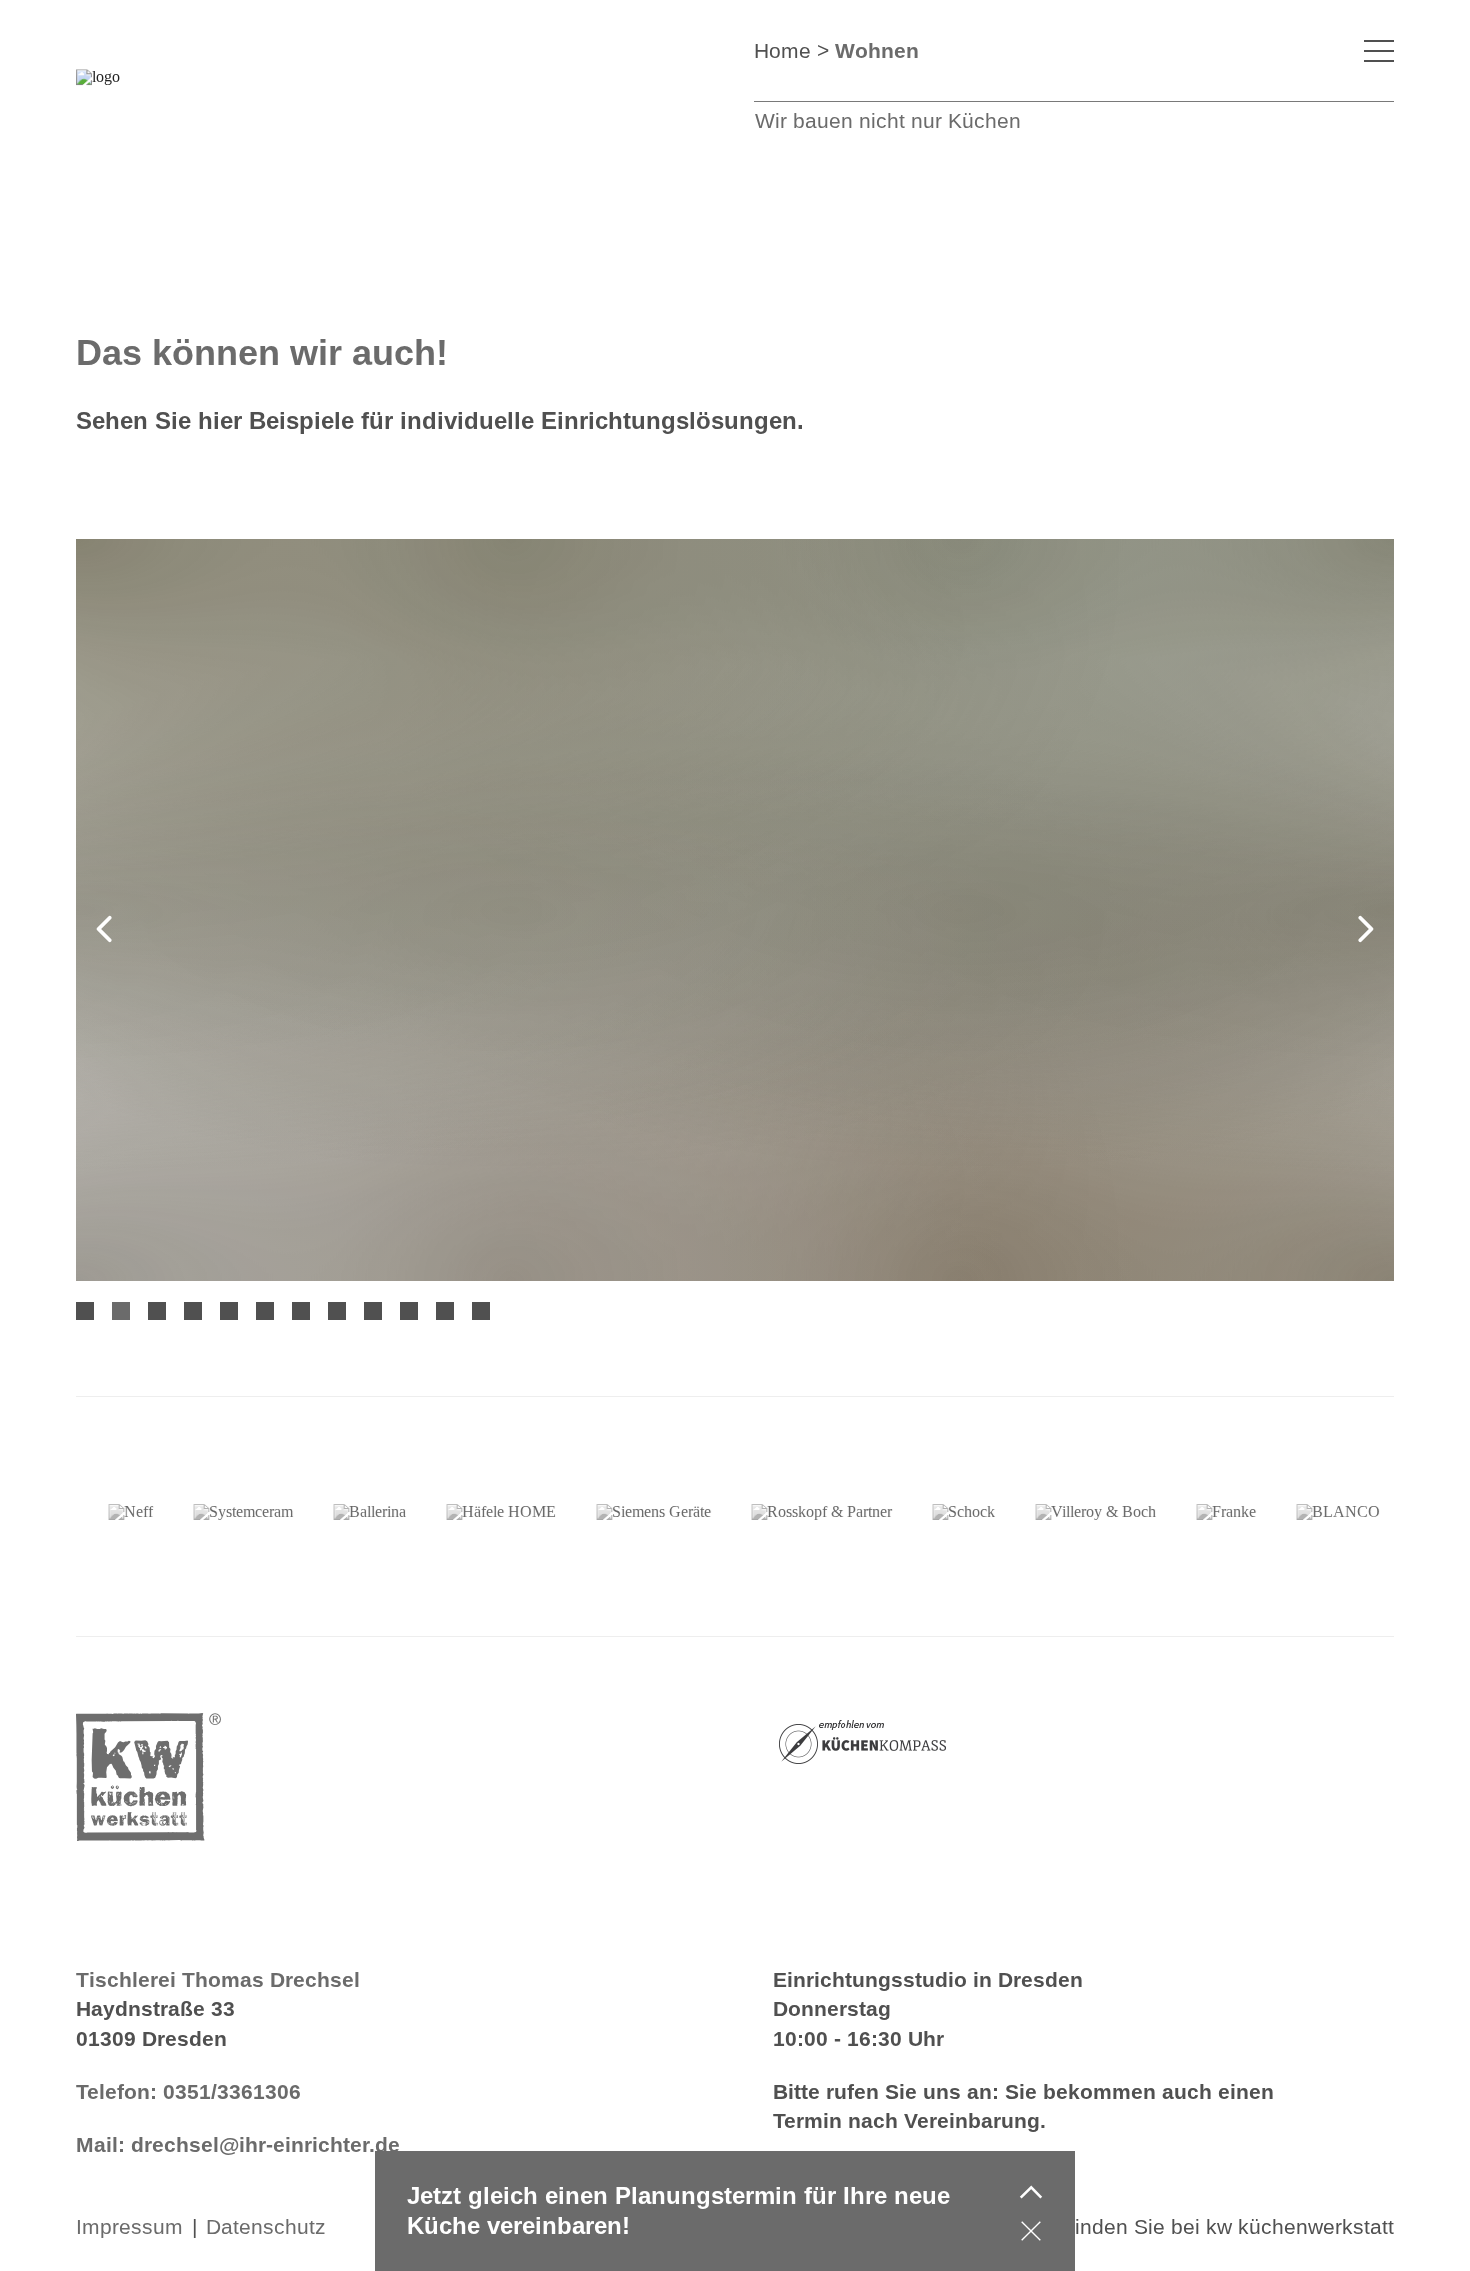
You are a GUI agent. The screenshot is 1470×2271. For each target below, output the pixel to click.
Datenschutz (266, 2226)
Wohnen (877, 50)
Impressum (129, 2226)
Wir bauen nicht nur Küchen (888, 120)
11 (445, 1311)
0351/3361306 (232, 2091)
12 (481, 1311)
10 (409, 1311)
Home (782, 50)
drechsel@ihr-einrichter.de (265, 2144)
